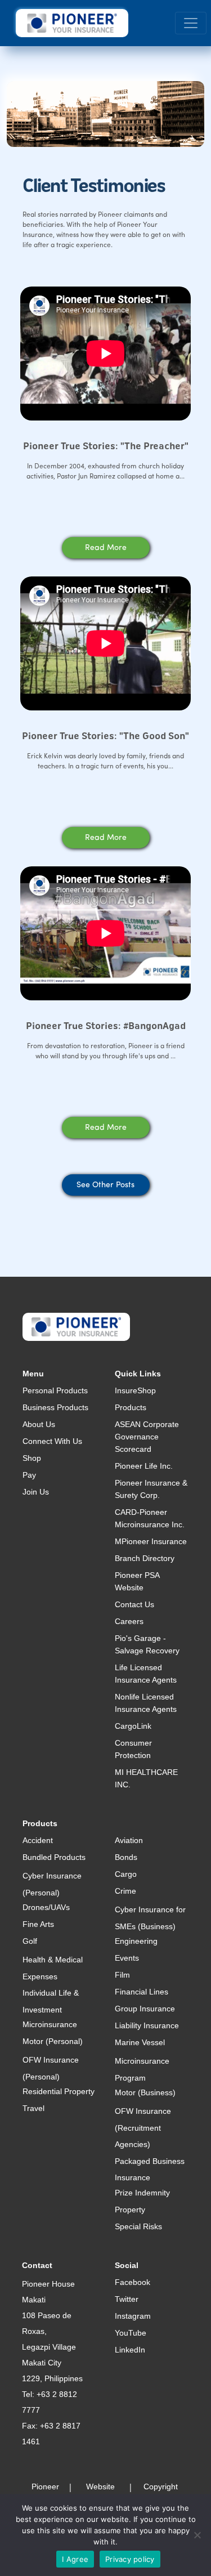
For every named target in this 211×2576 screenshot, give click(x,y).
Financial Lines (142, 1992)
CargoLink (133, 1726)
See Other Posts (105, 1185)
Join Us (36, 1492)
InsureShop (135, 1390)
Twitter (127, 2299)
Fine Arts (38, 1924)
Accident (38, 1840)
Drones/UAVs (46, 1907)
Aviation (129, 1840)
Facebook (133, 2282)
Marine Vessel (140, 2042)
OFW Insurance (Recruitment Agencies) (143, 2128)
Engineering (136, 1941)
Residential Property (59, 2091)
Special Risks (138, 2226)
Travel (33, 2108)
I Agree (75, 2559)
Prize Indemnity (142, 2193)
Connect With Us (52, 1441)
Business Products (55, 1407)
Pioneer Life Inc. (144, 1466)
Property (130, 2210)
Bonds (126, 1857)
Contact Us (134, 1604)
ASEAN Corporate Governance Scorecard (147, 1437)
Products (131, 1407)
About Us (39, 1424)
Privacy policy (130, 2559)
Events (127, 1958)
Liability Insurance (147, 2025)
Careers (129, 1621)
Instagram (133, 2316)
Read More (106, 548)
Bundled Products (54, 1857)
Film (122, 1975)
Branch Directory (145, 1558)
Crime (125, 1891)
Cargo (126, 1874)
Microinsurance (50, 2024)
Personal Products (55, 1390)
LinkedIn (130, 2350)
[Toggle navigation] (191, 23)
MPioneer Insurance (151, 1541)
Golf (30, 1941)
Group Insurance (145, 2009)
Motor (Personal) (53, 2041)
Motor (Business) (145, 2092)
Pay (29, 1475)
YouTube (131, 2333)
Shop (32, 1458)
